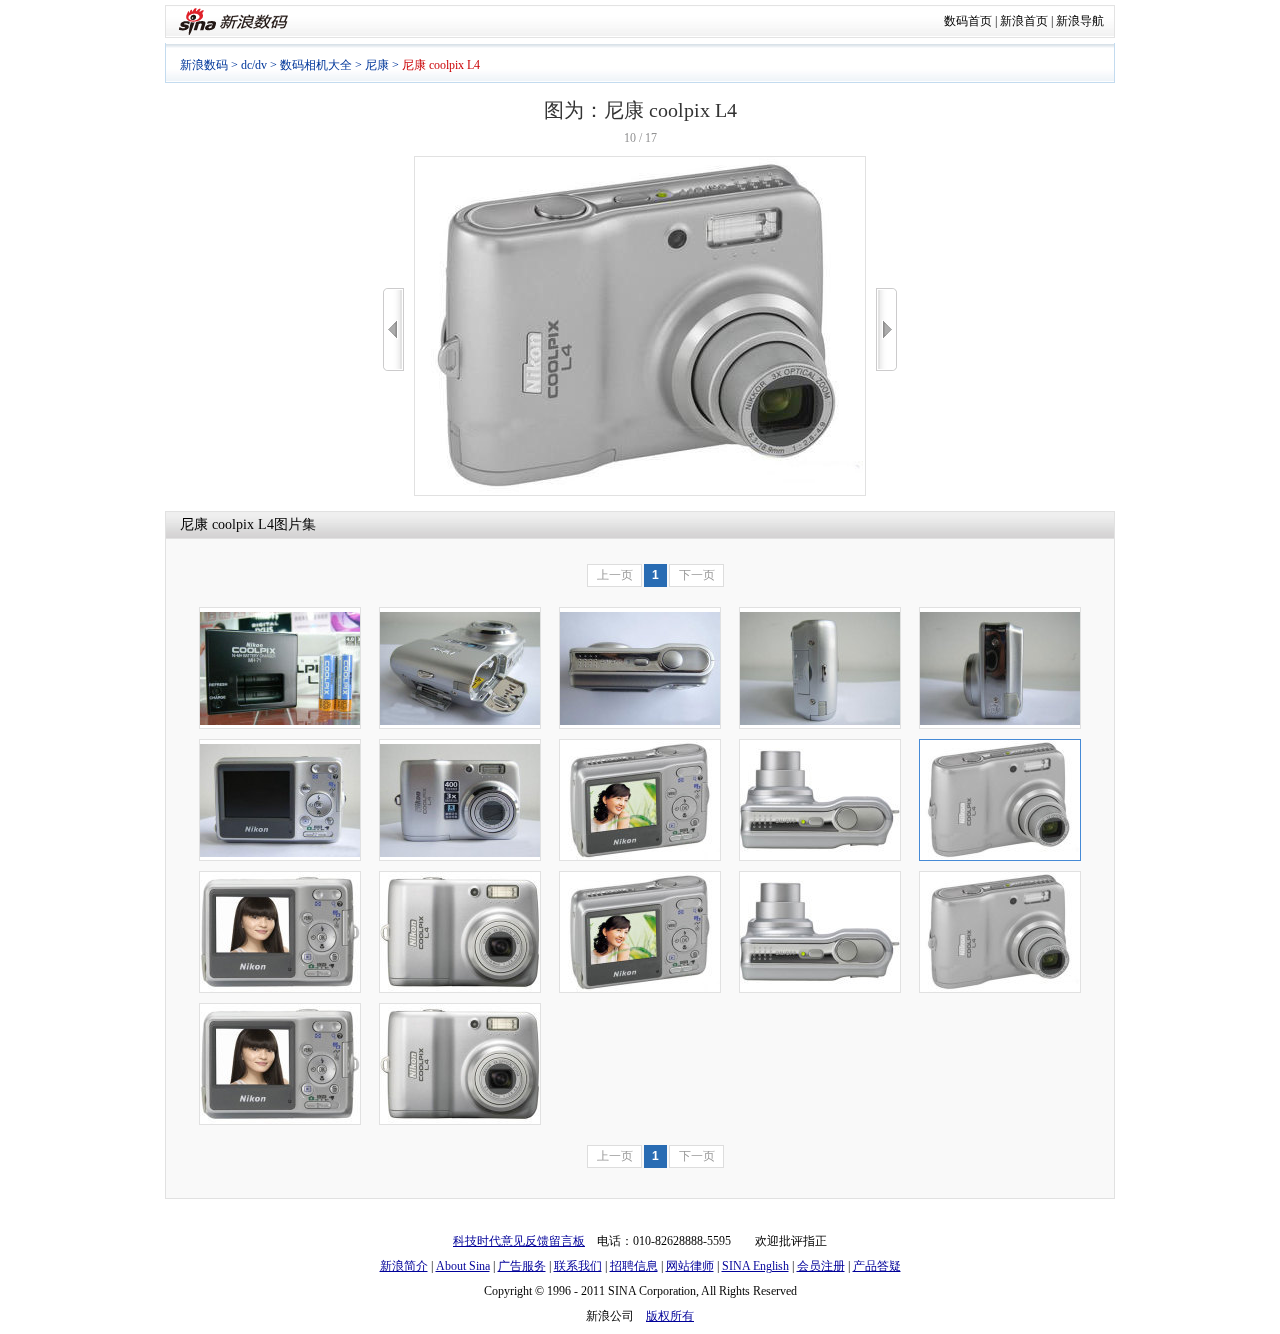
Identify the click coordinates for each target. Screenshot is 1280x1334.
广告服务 (522, 1266)
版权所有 (670, 1316)
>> (886, 329)
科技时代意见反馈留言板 (519, 1241)
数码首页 (968, 21)
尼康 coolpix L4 (227, 524)
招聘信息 (634, 1266)
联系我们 (578, 1266)
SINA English (755, 1266)
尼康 (377, 65)
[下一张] (886, 329)
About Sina (463, 1266)
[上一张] (393, 329)
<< (393, 329)
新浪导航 (1080, 21)
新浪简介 (404, 1266)
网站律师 (690, 1266)
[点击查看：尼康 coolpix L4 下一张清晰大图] (640, 492)
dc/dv (254, 65)
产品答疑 (877, 1266)
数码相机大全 (316, 65)
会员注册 (821, 1266)
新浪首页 (1024, 21)
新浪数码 (204, 65)
